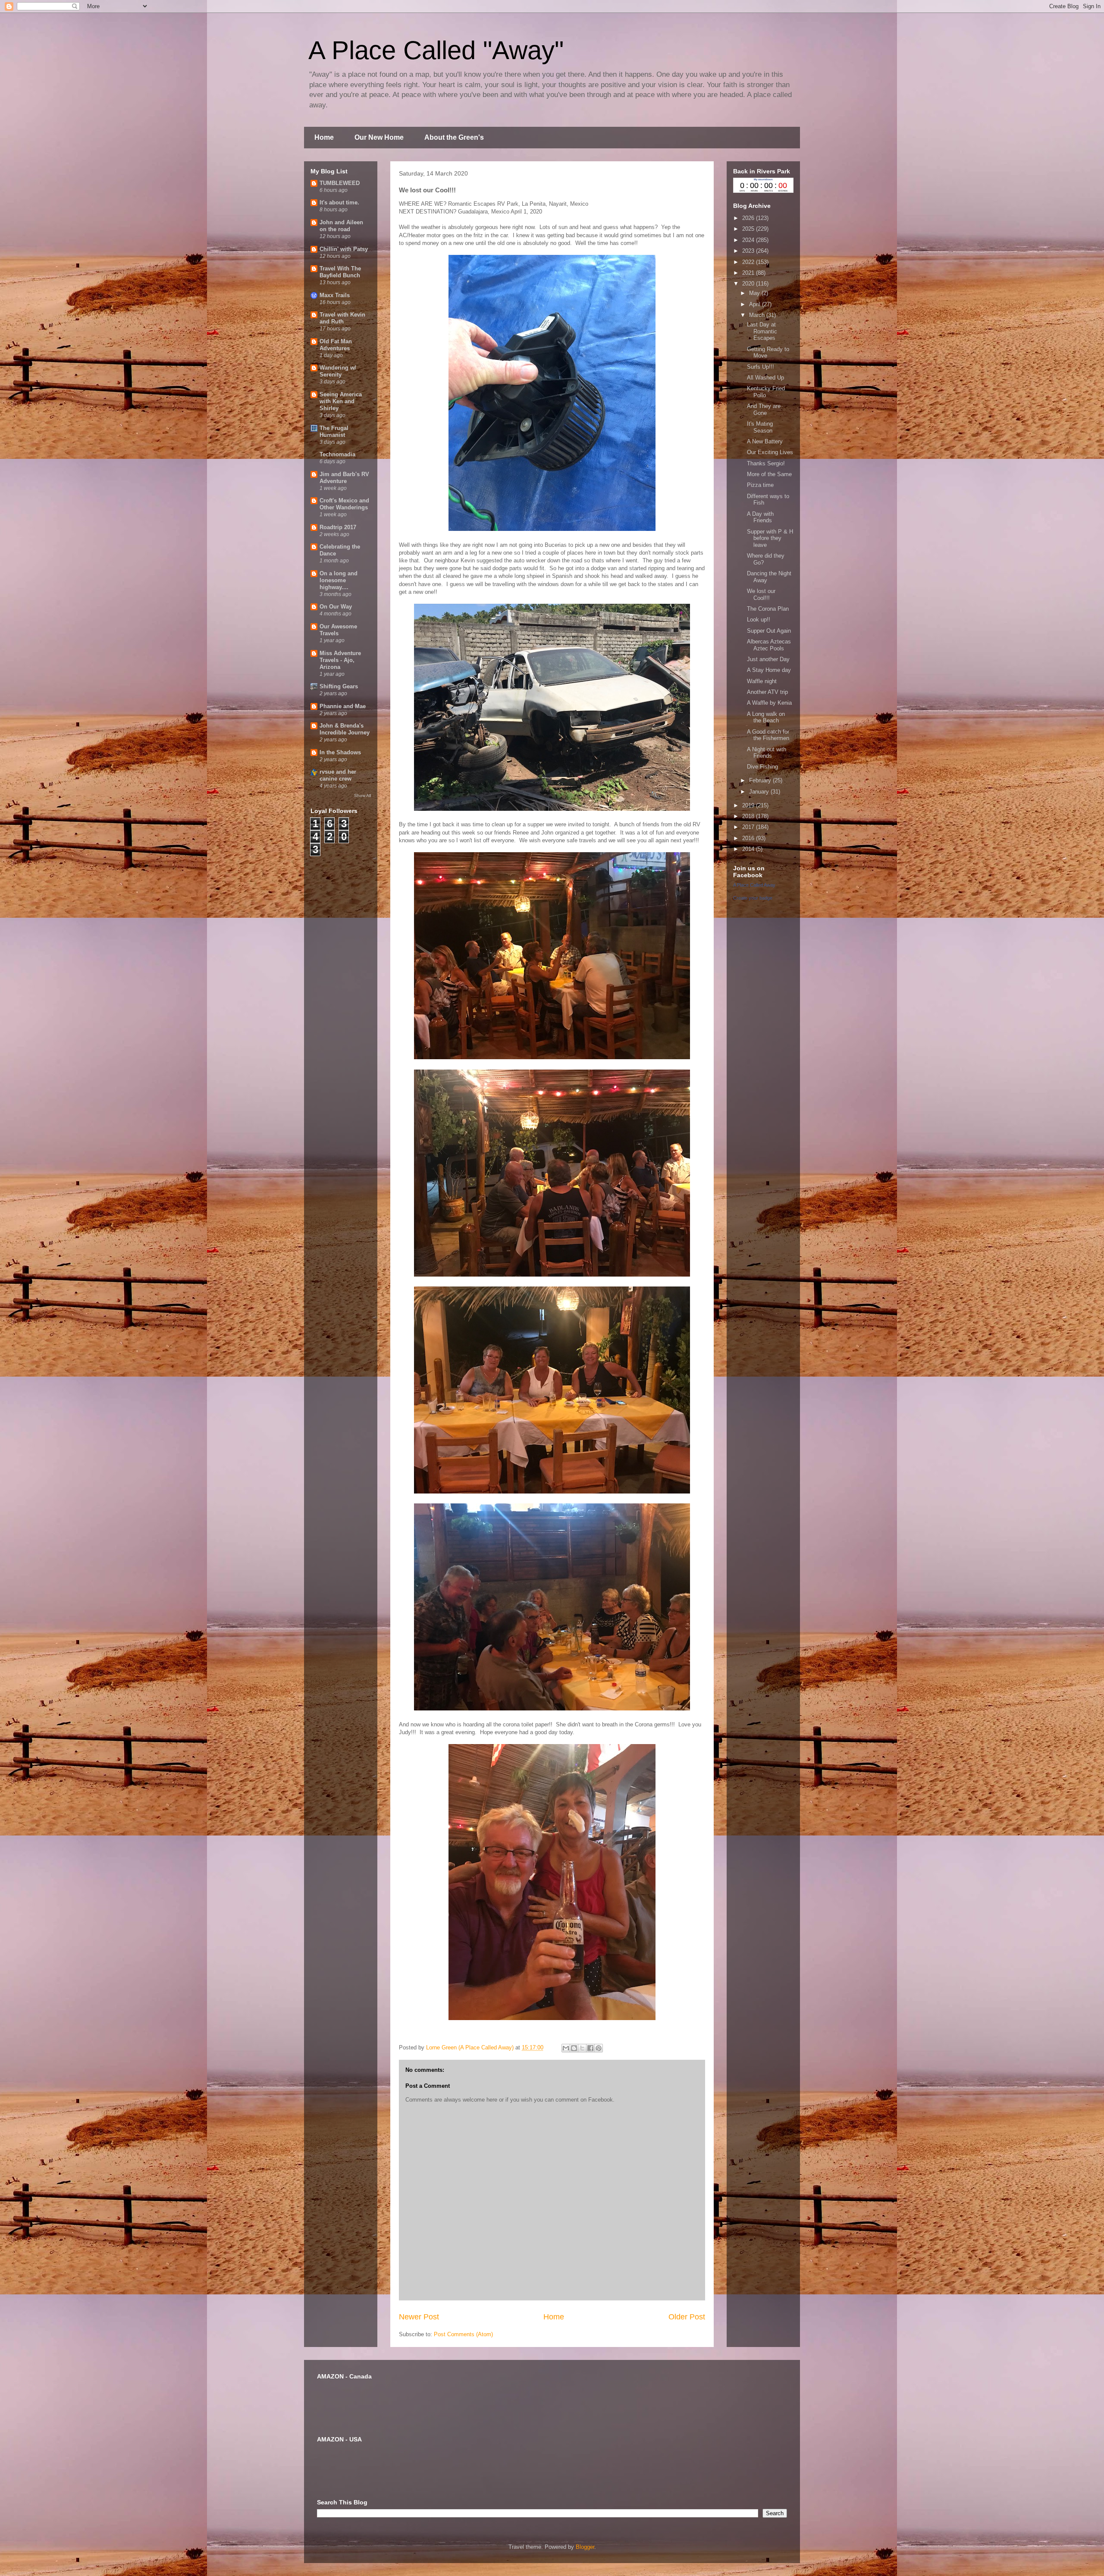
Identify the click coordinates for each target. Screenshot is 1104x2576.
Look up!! (759, 620)
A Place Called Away (754, 885)
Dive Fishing (762, 767)
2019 (749, 805)
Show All (362, 795)
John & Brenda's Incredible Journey (345, 729)
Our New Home (379, 137)
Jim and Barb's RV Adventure (344, 478)
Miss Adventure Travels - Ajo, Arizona (340, 660)
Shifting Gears (339, 686)
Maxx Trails (335, 295)
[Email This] (566, 2048)
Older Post (687, 2317)
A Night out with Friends (767, 753)
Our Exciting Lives (770, 452)
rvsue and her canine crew (338, 775)
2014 (749, 849)
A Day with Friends (760, 517)
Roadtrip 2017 (338, 527)
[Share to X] (582, 2048)
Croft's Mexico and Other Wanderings (344, 504)
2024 (749, 240)
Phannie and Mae (343, 706)
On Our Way (336, 607)
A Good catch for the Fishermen (768, 735)
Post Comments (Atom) (463, 2334)
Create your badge (753, 898)
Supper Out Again (769, 631)
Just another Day (768, 659)
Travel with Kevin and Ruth (342, 318)
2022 (749, 262)
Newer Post (419, 2317)
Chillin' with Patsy (344, 249)
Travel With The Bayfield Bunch (340, 272)
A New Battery (765, 441)
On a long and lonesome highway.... (339, 580)
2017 (749, 827)
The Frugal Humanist (334, 431)
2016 (749, 838)
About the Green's (454, 137)
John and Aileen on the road (341, 226)
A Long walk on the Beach (766, 717)
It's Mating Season (760, 427)
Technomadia (337, 454)
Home (324, 137)
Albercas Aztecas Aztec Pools (769, 645)
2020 (749, 284)
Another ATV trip (767, 692)
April (756, 304)
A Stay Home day (769, 670)
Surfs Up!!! (761, 367)
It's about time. (339, 202)
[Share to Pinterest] (599, 2048)
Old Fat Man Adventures (336, 345)
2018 (749, 816)
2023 (749, 251)
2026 (749, 218)
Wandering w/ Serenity (338, 371)
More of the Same (769, 474)
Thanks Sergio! (766, 463)
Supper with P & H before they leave (770, 538)
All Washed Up (765, 378)
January (760, 792)
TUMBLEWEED (340, 183)
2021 (749, 273)
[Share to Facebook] (590, 2048)
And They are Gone (764, 409)
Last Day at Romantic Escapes (762, 331)
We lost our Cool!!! (761, 595)
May (755, 293)
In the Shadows (340, 752)
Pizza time (760, 485)
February (761, 780)
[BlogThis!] (574, 2048)
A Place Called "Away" (436, 50)
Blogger (585, 2547)
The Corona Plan (768, 609)
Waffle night (762, 681)
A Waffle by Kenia (769, 703)
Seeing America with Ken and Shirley (341, 401)
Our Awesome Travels (338, 630)
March (758, 315)
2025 (749, 229)
